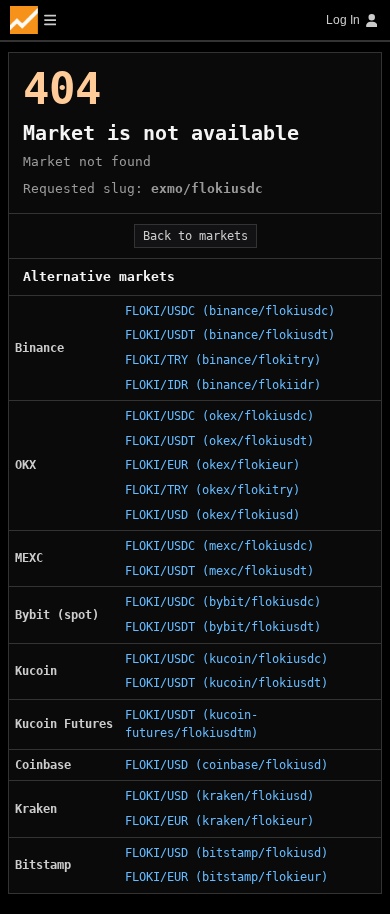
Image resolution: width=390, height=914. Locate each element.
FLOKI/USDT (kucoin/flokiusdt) (226, 683)
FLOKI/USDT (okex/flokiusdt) (219, 441)
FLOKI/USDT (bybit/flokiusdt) (223, 627)
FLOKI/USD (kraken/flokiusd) (219, 796)
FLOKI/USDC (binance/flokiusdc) (230, 311)
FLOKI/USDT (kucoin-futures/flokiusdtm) (191, 724)
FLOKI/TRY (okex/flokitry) (212, 490)
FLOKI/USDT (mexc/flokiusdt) (219, 571)
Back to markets (195, 236)
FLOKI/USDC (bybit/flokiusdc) (223, 602)
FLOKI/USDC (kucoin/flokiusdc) (226, 659)
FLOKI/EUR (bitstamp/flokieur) (226, 877)
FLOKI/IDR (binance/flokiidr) (223, 385)
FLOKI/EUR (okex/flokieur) (212, 465)
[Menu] (33, 20)
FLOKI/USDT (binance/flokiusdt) (230, 335)
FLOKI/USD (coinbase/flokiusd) (226, 765)
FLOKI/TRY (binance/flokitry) (223, 360)
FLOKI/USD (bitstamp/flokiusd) (226, 853)
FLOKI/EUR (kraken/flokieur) (219, 821)
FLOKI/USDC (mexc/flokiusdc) (219, 546)
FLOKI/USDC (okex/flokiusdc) (219, 416)
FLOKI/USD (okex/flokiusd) (212, 515)
